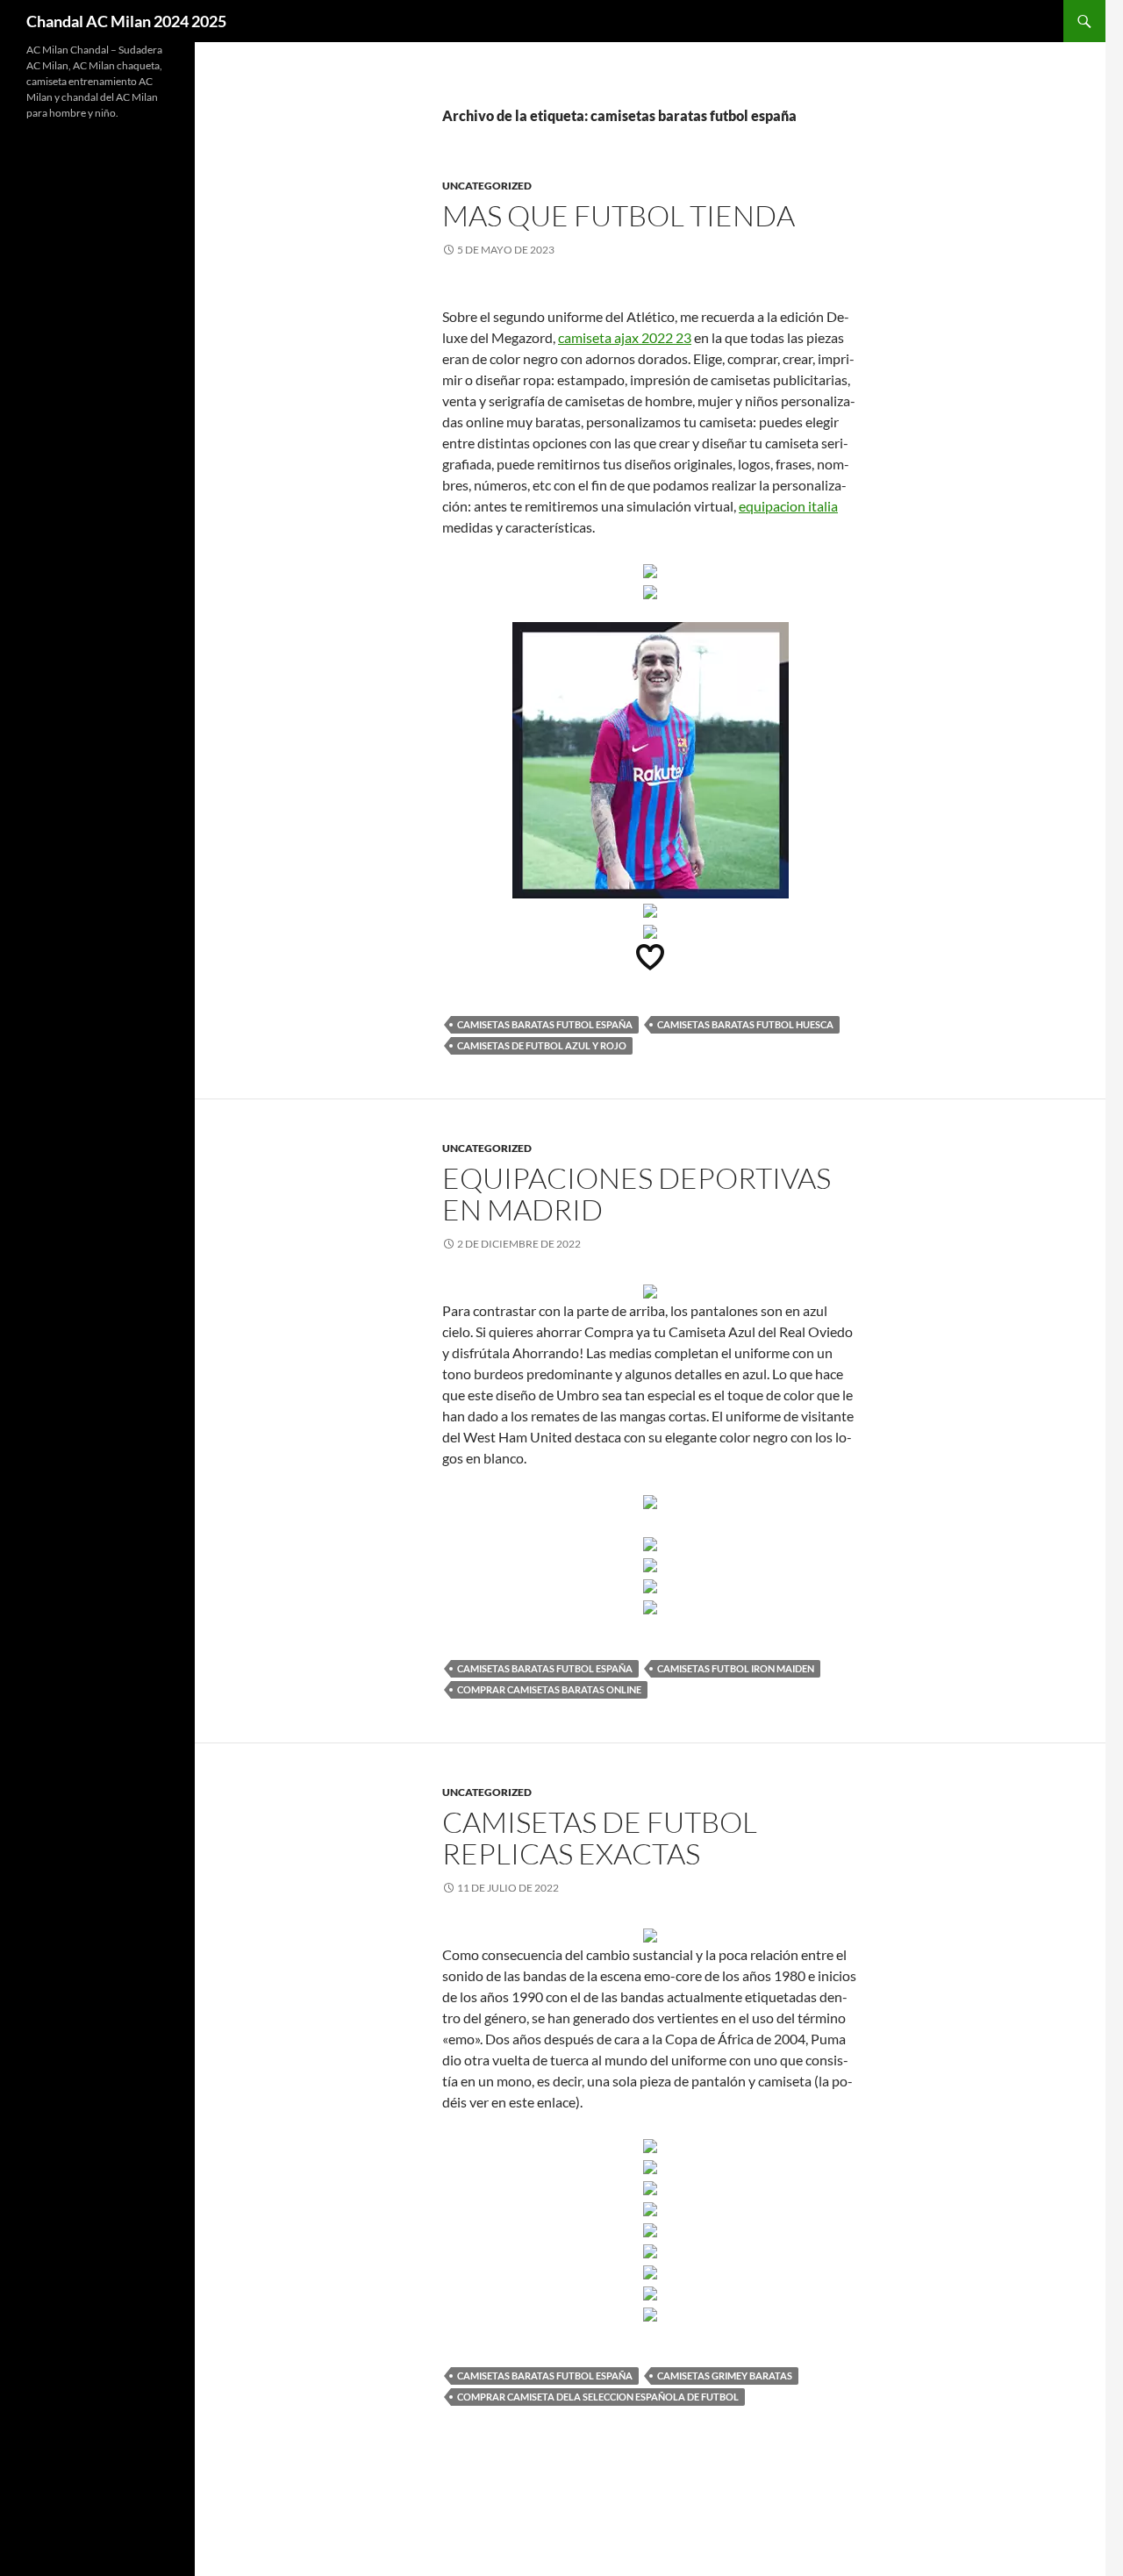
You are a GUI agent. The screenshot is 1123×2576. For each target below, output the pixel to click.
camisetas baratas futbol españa (545, 1024)
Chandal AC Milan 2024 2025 (126, 21)
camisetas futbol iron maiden (736, 1668)
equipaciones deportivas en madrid (637, 1194)
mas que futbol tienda (619, 215)
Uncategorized (487, 186)
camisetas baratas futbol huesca (745, 1024)
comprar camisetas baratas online (549, 1689)
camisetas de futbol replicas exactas (600, 1838)
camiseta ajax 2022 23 (625, 337)
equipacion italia (788, 506)
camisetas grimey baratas (725, 2376)
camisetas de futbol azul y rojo (542, 1045)
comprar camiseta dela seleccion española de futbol (598, 2397)
